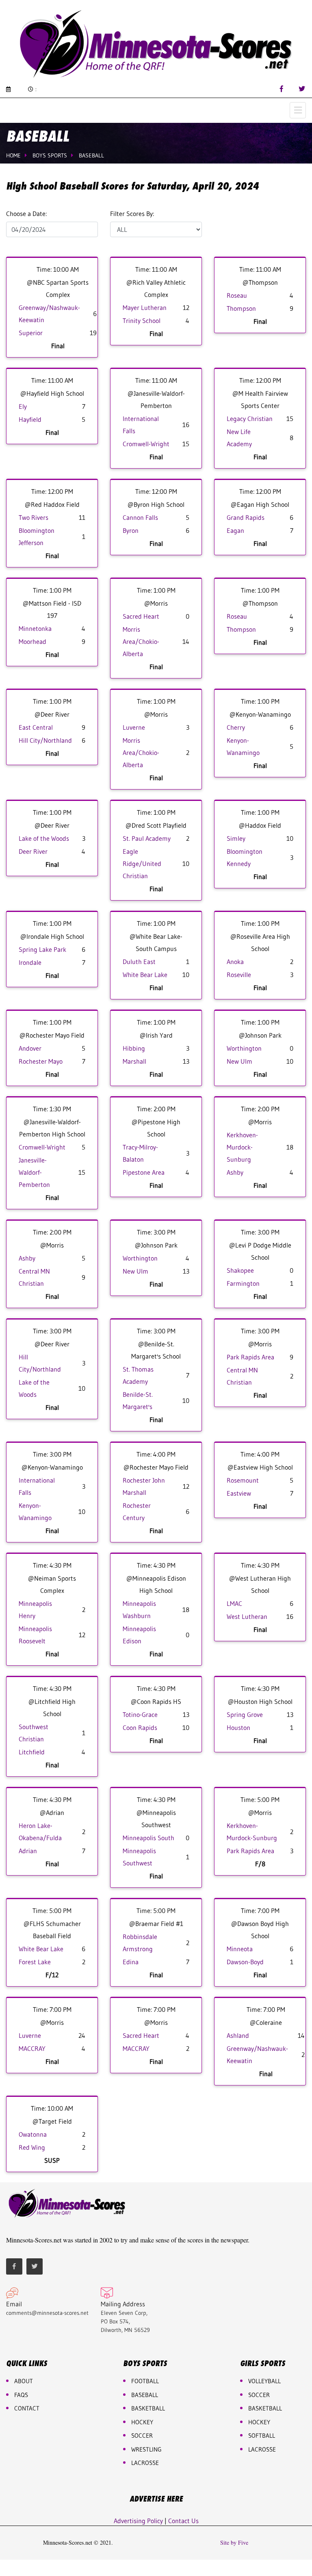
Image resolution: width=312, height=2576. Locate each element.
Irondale (30, 962)
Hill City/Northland (45, 740)
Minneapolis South (148, 1838)
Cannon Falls (140, 517)
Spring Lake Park (42, 949)
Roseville (239, 975)
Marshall (134, 1061)
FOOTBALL (145, 2381)
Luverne (134, 727)
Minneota (240, 1949)
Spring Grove (245, 1714)
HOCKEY (142, 2422)
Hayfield (30, 419)
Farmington (243, 1283)
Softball (262, 2435)
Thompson (241, 308)
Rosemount (243, 1480)
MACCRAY (32, 2048)
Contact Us (183, 2521)
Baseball (91, 155)
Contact (27, 2408)
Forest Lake (35, 1962)
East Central (36, 727)
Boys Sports (50, 155)
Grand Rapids (246, 517)
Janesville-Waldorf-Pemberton (34, 1172)
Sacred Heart (141, 616)
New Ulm (239, 1061)
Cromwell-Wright (146, 444)
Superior (31, 333)
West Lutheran (247, 1616)
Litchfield (32, 1752)
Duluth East (139, 962)
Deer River (33, 851)
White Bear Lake (145, 975)
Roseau (237, 295)
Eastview (239, 1493)
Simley (236, 838)
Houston (238, 1728)
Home (13, 155)
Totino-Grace (140, 1714)
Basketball (265, 2408)
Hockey (259, 2422)
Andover (30, 1048)
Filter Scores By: (132, 214)
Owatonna (33, 2134)
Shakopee (240, 1270)
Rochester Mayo (41, 1061)
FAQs (21, 2395)
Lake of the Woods (44, 838)
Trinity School (142, 321)
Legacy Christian (250, 419)
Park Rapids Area (250, 1357)
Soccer (142, 2435)
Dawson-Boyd (245, 1962)
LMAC (234, 1603)
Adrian (28, 1851)
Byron (131, 530)
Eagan (235, 530)
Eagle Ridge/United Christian (142, 864)
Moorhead (32, 641)
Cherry (236, 727)
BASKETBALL (148, 2408)
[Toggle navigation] (298, 110)
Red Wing (32, 2147)
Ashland (238, 2035)
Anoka (235, 962)
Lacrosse (145, 2463)
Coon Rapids (140, 1728)
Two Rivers (34, 517)
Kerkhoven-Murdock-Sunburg (242, 1147)
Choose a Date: (26, 214)
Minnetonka (35, 628)
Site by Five (234, 2543)
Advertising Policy (138, 2521)
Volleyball (264, 2381)
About (24, 2381)
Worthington (244, 1048)
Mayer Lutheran (145, 308)
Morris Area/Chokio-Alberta (141, 641)
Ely (23, 406)
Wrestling (146, 2449)
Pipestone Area (144, 1172)
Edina (131, 1962)
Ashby (235, 1172)
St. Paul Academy (147, 838)
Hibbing (134, 1048)
